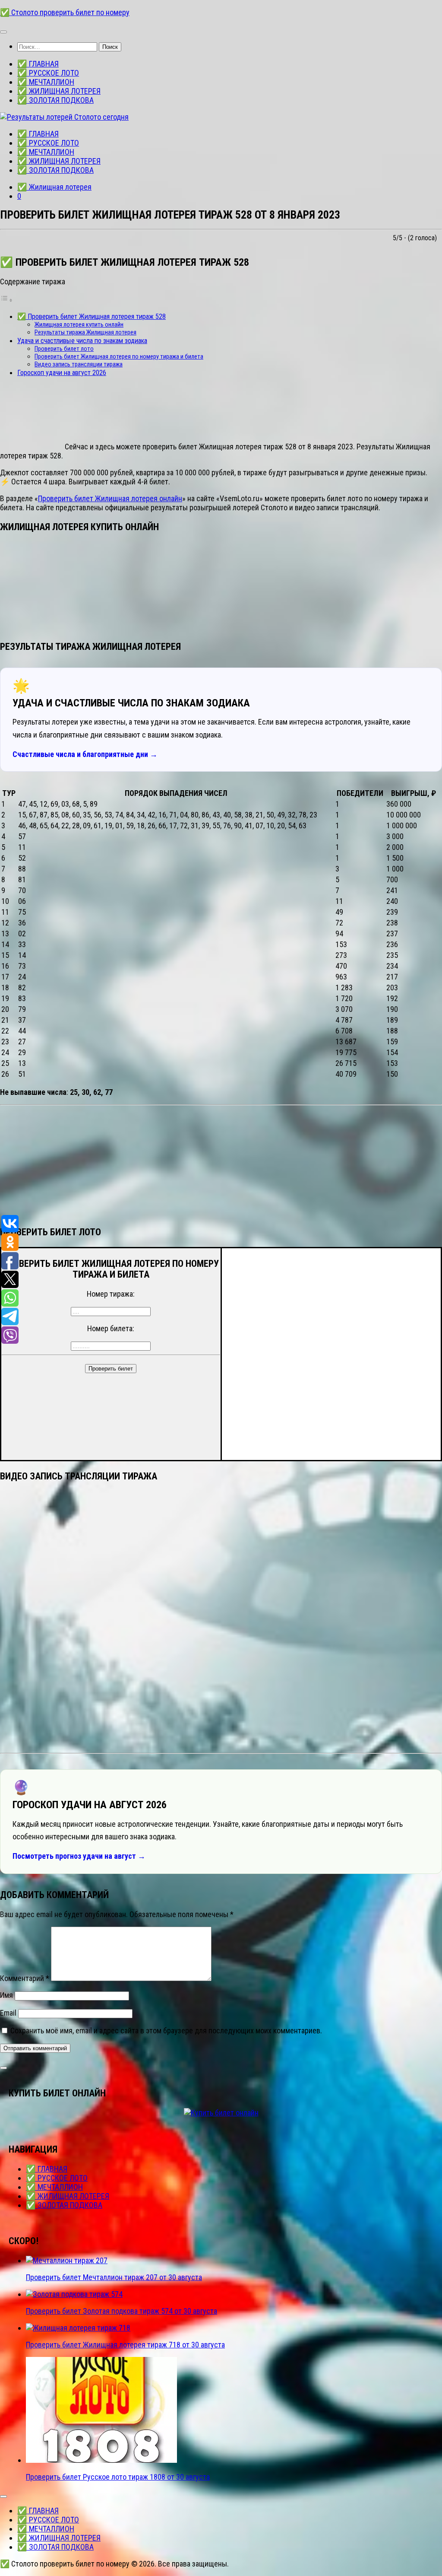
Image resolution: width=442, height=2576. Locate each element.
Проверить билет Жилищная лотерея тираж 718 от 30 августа (125, 2345)
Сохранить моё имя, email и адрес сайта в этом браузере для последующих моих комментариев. (166, 2031)
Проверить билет (111, 1369)
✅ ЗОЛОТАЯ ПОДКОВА (55, 100)
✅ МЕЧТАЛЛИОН (46, 82)
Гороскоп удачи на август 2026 (62, 373)
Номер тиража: (111, 1294)
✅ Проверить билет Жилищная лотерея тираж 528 (92, 316)
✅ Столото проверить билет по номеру (65, 12)
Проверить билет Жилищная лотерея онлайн (110, 498)
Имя (6, 1995)
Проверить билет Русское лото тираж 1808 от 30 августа (118, 2477)
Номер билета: (111, 1328)
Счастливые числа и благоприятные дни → (85, 754)
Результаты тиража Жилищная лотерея (85, 332)
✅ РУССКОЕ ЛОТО (48, 73)
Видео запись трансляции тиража (79, 364)
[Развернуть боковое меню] (3, 2068)
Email (8, 2013)
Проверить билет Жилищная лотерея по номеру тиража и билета (119, 356)
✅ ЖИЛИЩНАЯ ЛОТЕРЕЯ (59, 91)
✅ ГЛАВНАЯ (38, 64)
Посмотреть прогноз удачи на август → (79, 1856)
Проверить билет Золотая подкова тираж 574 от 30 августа (122, 2311)
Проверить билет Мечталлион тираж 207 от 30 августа (114, 2277)
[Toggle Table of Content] (6, 300)
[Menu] (3, 32)
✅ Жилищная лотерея (54, 187)
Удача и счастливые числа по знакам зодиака (82, 341)
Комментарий (25, 1978)
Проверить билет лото (64, 349)
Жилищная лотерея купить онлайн (79, 324)
